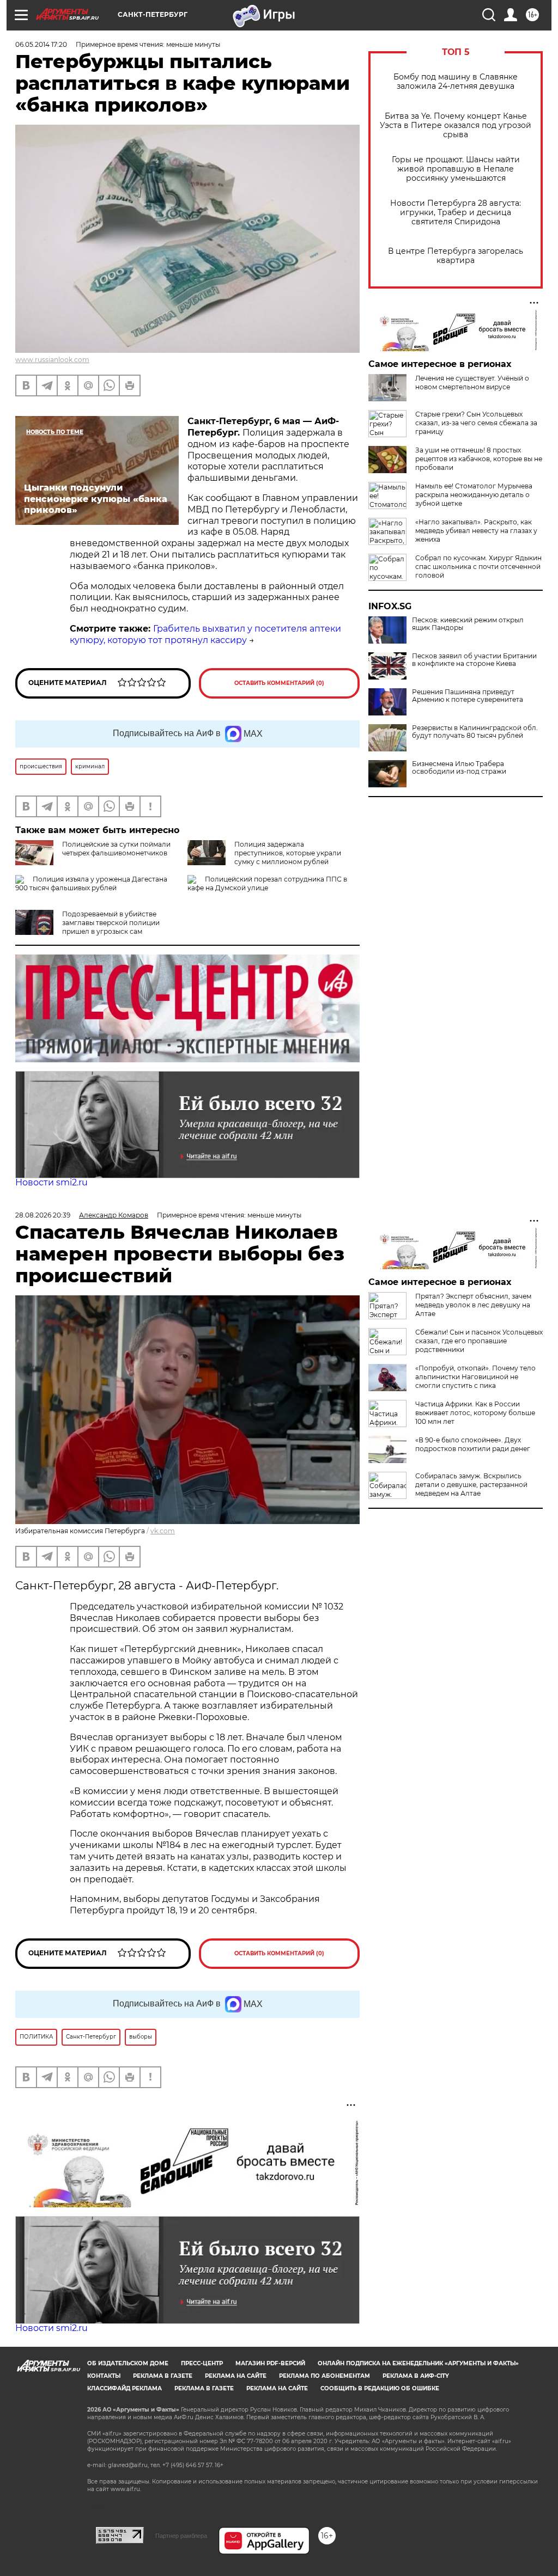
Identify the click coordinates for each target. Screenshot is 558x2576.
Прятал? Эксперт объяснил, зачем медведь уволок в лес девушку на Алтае (473, 1305)
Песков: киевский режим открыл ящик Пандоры (468, 624)
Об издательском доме (128, 2363)
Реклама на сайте (236, 2376)
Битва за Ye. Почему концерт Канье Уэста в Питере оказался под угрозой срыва (456, 126)
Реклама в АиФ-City (416, 2376)
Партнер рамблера (181, 2536)
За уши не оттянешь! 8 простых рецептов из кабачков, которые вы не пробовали (479, 459)
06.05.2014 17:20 (41, 44)
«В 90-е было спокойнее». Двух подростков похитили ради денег (473, 1444)
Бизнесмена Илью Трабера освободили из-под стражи (459, 768)
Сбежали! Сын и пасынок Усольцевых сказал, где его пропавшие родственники (479, 1341)
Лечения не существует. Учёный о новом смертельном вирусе (472, 383)
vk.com (163, 1531)
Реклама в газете (163, 2376)
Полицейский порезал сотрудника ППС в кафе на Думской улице (267, 883)
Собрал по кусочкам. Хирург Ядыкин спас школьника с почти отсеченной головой (478, 567)
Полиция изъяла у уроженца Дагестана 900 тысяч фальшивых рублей (91, 883)
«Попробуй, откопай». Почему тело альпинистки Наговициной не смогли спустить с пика (475, 1377)
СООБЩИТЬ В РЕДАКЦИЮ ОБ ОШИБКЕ (380, 2388)
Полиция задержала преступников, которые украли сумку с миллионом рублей (288, 853)
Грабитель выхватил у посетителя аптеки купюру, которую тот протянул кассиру (205, 634)
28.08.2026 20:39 (43, 1215)
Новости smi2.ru (51, 1182)
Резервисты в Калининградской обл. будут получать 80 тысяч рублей (475, 732)
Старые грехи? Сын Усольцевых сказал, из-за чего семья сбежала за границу (476, 423)
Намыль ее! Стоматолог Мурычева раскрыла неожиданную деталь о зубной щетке (474, 495)
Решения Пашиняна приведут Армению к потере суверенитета (468, 696)
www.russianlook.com (52, 360)
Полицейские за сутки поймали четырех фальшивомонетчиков (116, 849)
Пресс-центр (202, 2363)
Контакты (104, 2376)
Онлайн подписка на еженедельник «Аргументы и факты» (418, 2363)
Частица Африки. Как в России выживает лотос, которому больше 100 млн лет (475, 1413)
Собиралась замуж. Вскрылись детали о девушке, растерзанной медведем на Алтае (471, 1485)
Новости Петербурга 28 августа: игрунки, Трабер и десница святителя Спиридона (456, 213)
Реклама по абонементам (325, 2376)
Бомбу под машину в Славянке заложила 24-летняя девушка (456, 82)
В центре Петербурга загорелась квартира (456, 256)
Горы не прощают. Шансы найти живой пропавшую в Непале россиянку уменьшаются (456, 169)
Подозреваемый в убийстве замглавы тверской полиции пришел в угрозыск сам (111, 923)
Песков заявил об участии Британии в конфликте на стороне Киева (474, 660)
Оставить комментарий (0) (279, 683)
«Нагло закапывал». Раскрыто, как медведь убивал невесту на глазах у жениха (476, 531)
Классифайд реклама (125, 2388)
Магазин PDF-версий (270, 2363)
